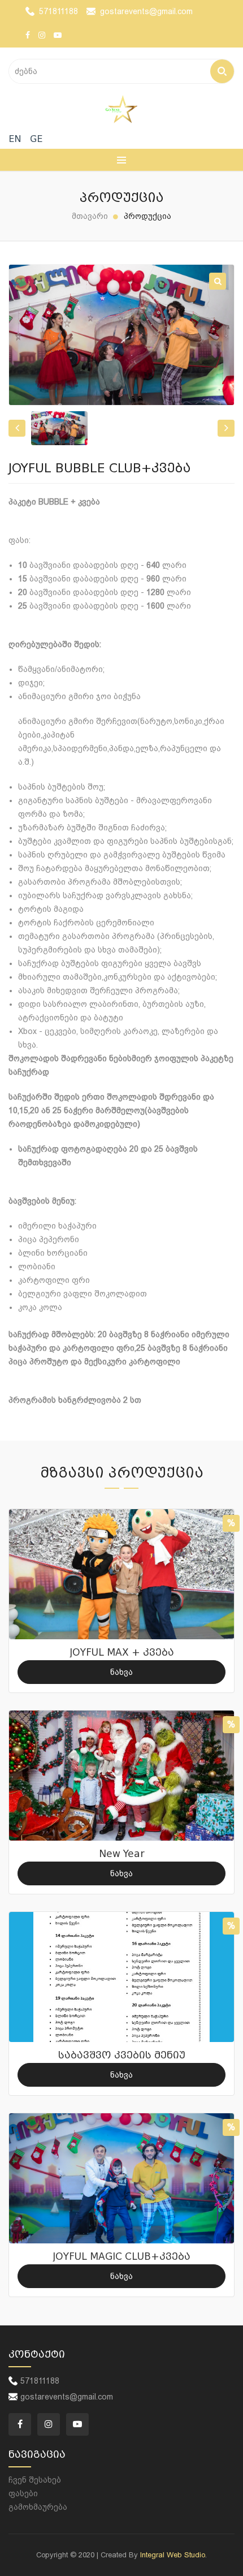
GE (36, 139)
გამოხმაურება (38, 2507)
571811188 (58, 11)
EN (15, 139)
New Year (122, 1854)
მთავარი (90, 216)
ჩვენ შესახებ (35, 2480)
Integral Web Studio (173, 2555)
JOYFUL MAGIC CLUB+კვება (121, 2257)
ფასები (23, 2493)
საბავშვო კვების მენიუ (122, 2055)
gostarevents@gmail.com (146, 11)
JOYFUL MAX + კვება (122, 1653)
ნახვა (121, 1672)
